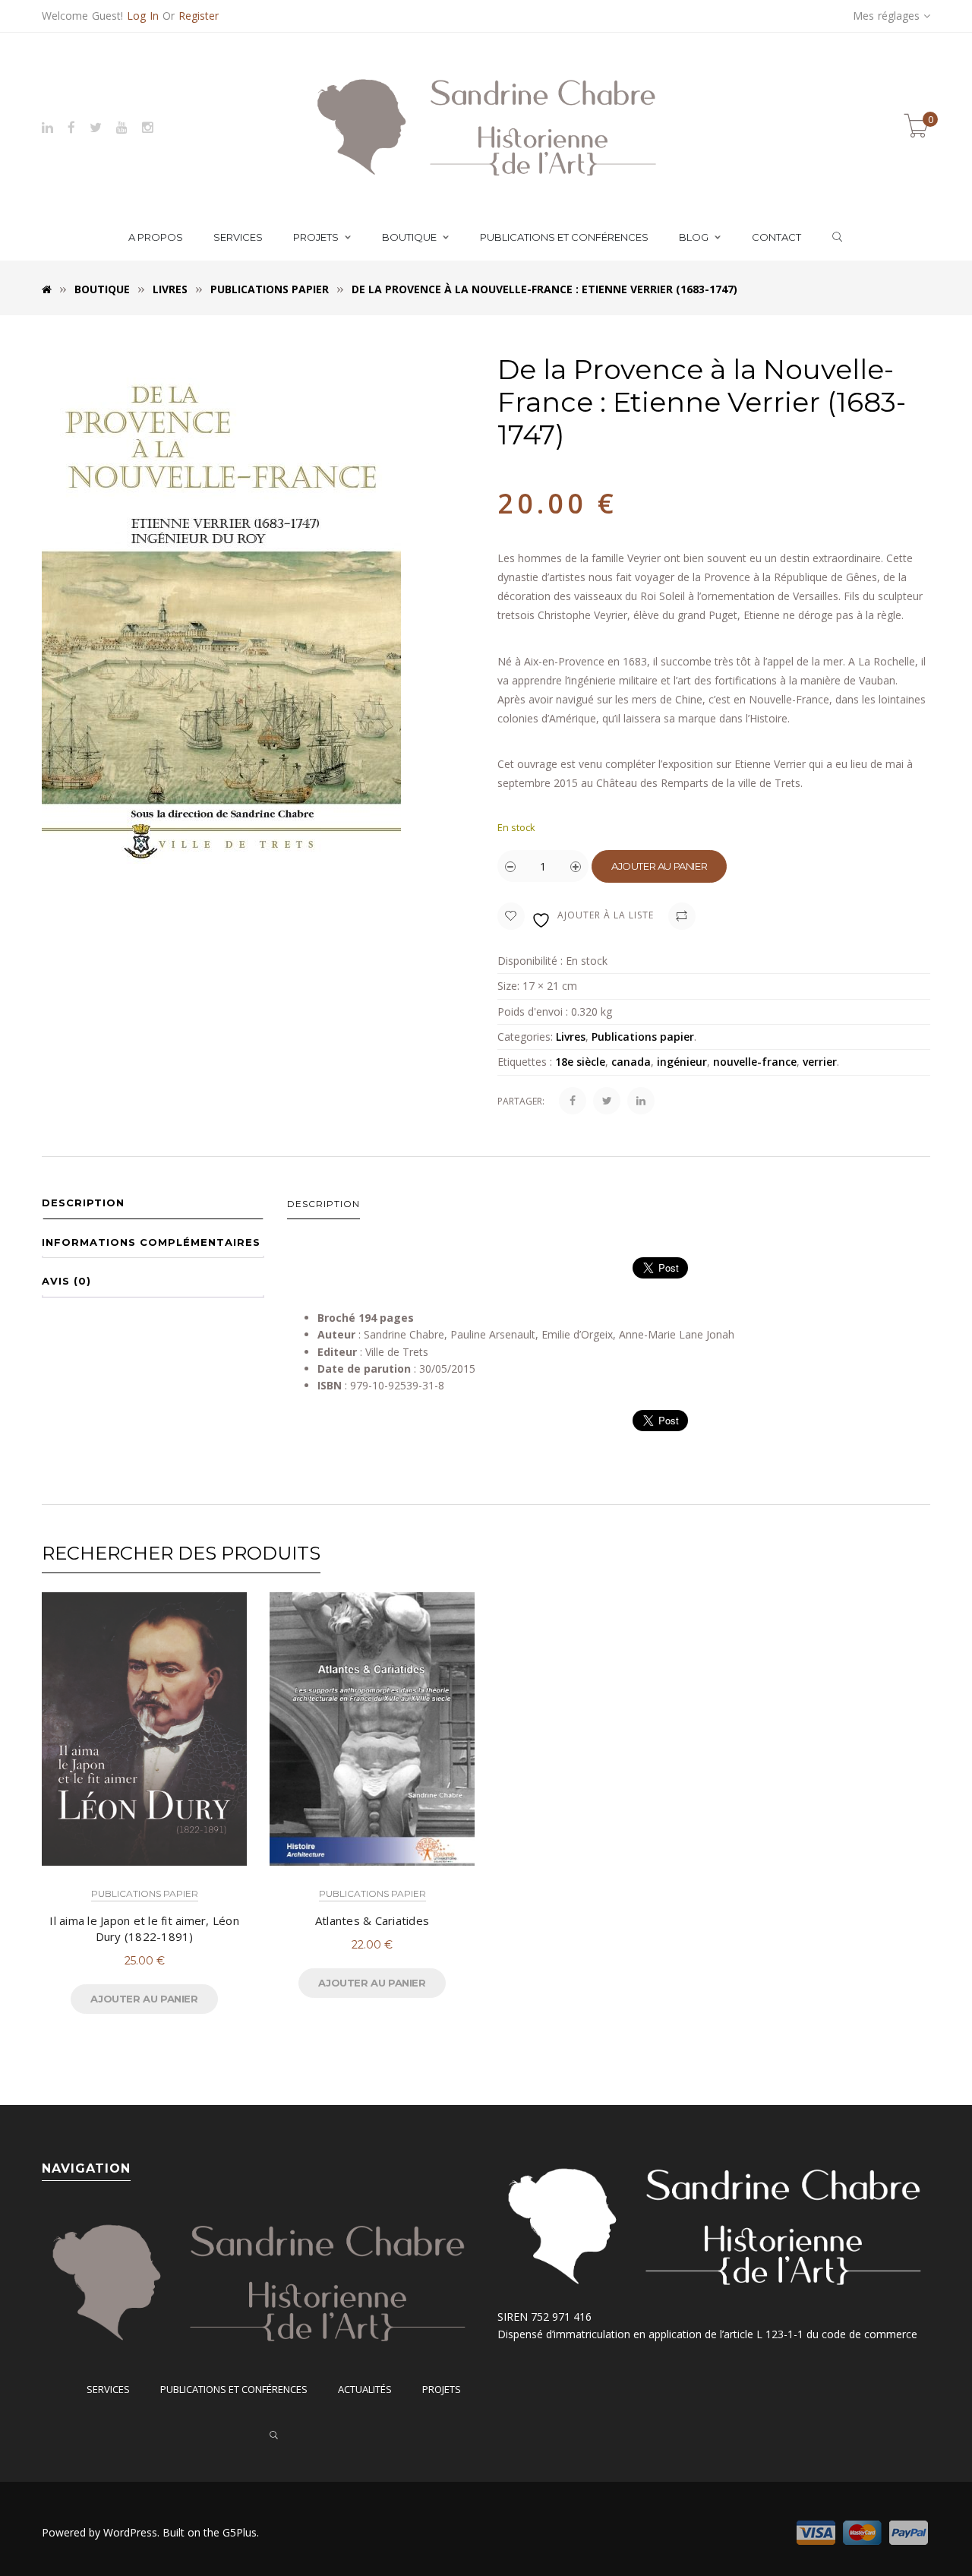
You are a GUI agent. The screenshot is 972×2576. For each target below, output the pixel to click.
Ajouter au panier (659, 866)
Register (199, 16)
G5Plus (240, 2532)
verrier (820, 1062)
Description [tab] (83, 1203)
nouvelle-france (755, 1062)
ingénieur (682, 1062)
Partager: (521, 1101)
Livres (170, 289)
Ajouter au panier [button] (144, 1999)
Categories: (525, 1037)
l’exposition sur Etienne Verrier (732, 764)
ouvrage (537, 764)
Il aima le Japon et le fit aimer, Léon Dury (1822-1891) (144, 1928)
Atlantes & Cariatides (372, 1920)
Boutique (102, 289)
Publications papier (270, 289)
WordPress (130, 2532)
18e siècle (580, 1062)
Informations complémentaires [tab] (151, 1242)
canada (631, 1062)
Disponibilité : (530, 961)
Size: (508, 986)
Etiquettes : (525, 1062)
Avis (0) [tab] (66, 1281)
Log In (143, 16)
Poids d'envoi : (533, 1011)
